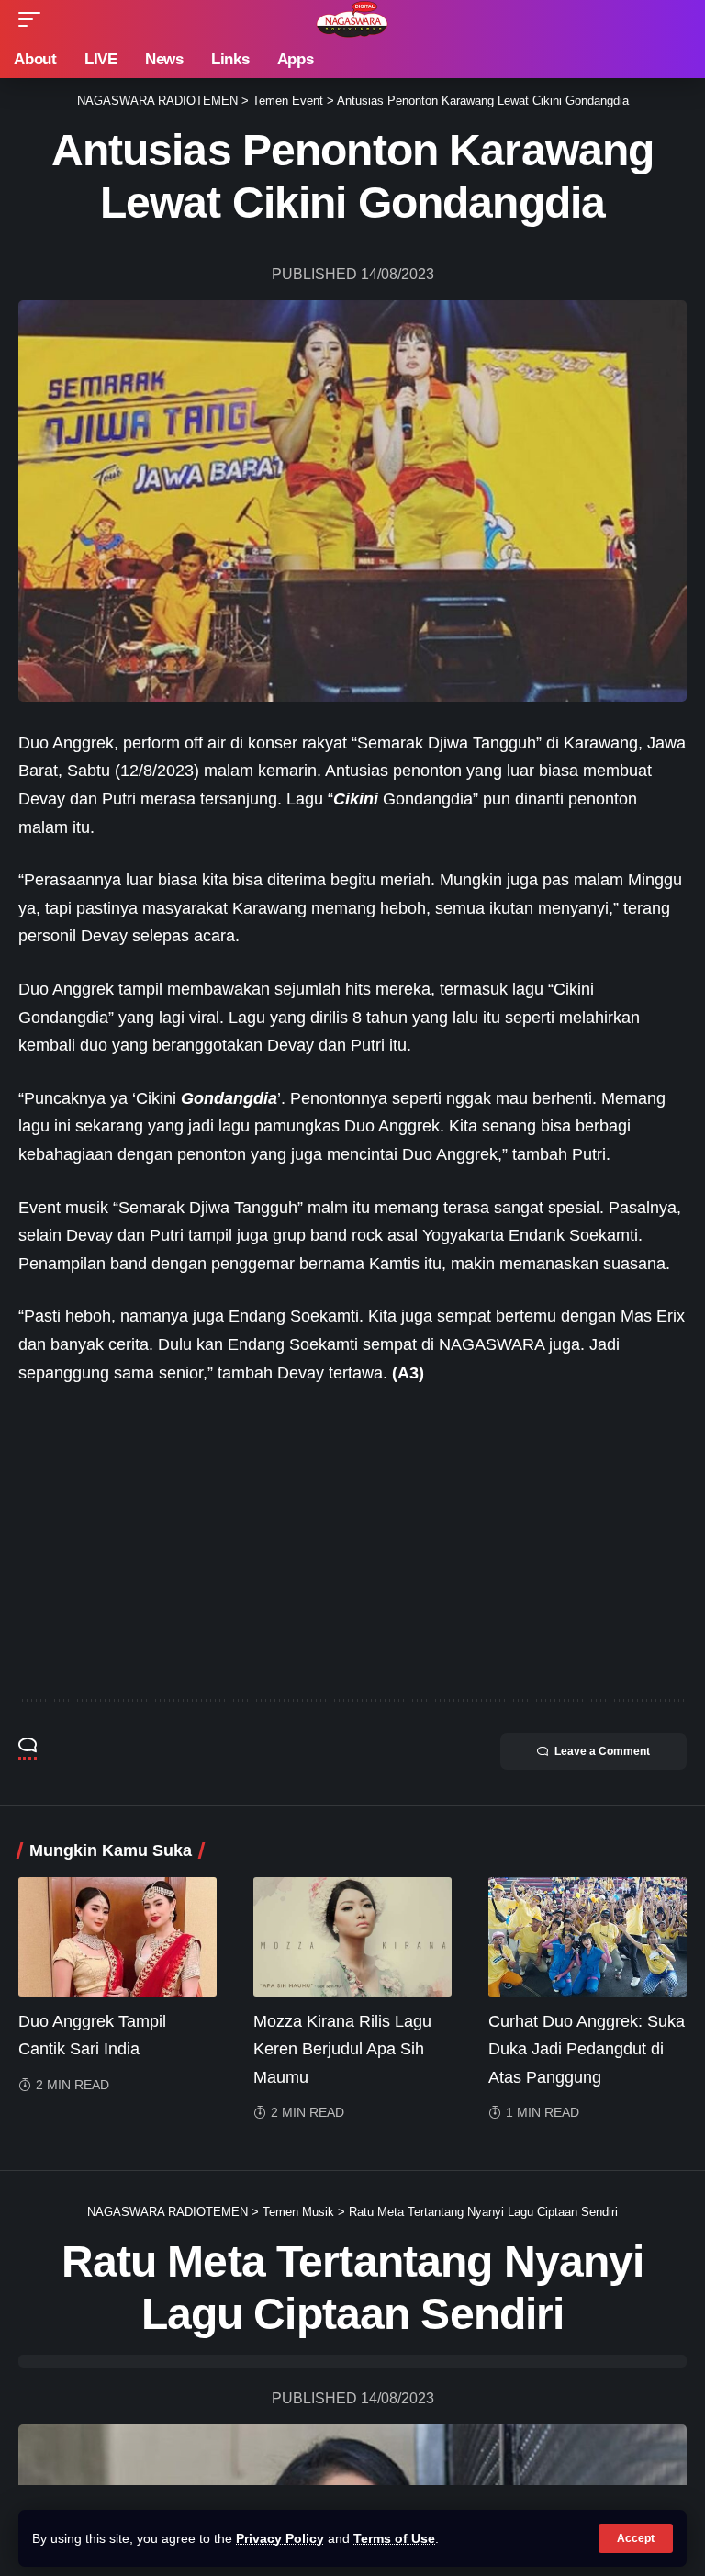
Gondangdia (229, 1098)
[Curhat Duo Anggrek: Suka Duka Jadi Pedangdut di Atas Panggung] (587, 1937)
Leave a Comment (602, 1751)
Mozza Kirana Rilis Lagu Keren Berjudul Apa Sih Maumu (342, 2049)
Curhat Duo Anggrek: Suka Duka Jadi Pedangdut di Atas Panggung (587, 2049)
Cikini (356, 799)
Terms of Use (394, 2538)
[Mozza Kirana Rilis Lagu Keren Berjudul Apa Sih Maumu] (352, 1937)
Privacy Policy (280, 2538)
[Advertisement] (352, 1543)
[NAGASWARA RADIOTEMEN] (352, 19)
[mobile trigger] (34, 19)
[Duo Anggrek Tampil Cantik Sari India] (117, 1937)
